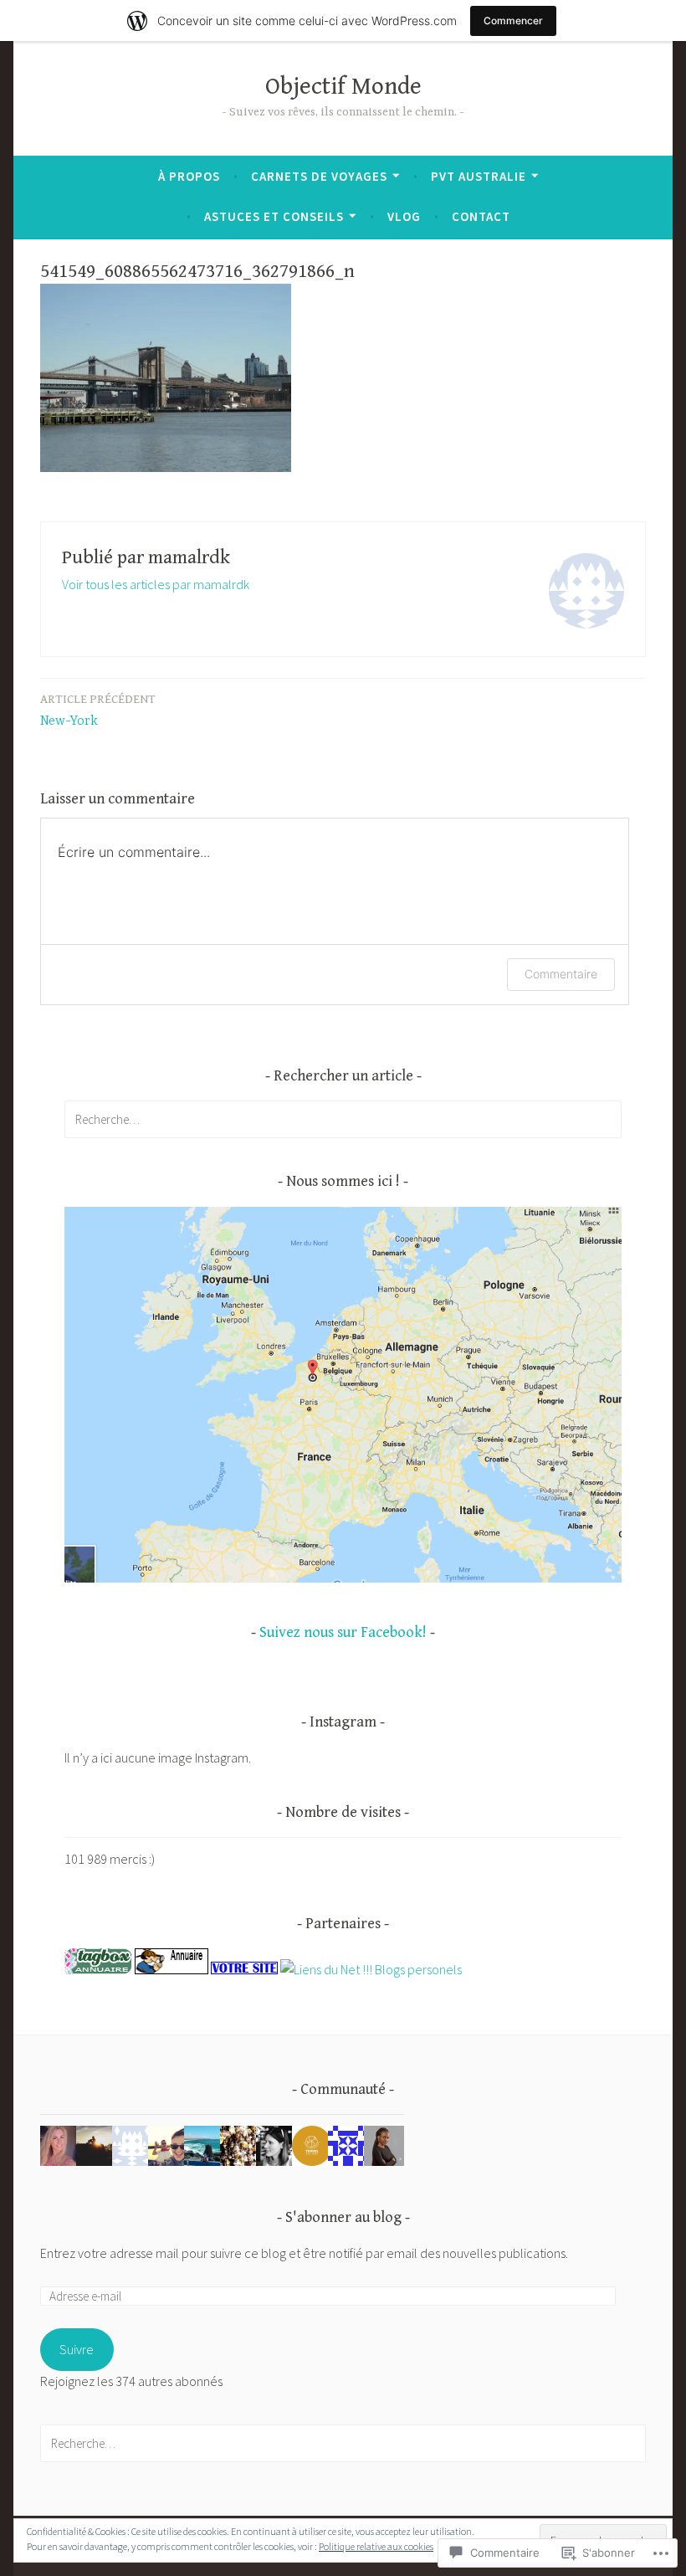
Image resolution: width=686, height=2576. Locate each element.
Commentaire (561, 974)
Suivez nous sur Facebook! (343, 1632)
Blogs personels (418, 1969)
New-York (98, 711)
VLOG (404, 216)
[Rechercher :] (343, 1119)
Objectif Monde (343, 87)
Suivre (77, 2349)
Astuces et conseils (274, 216)
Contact (481, 216)
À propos (189, 176)
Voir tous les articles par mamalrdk (156, 584)
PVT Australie (479, 176)
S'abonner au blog (343, 2217)
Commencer (513, 21)
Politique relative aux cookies (376, 2546)
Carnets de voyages (319, 176)
